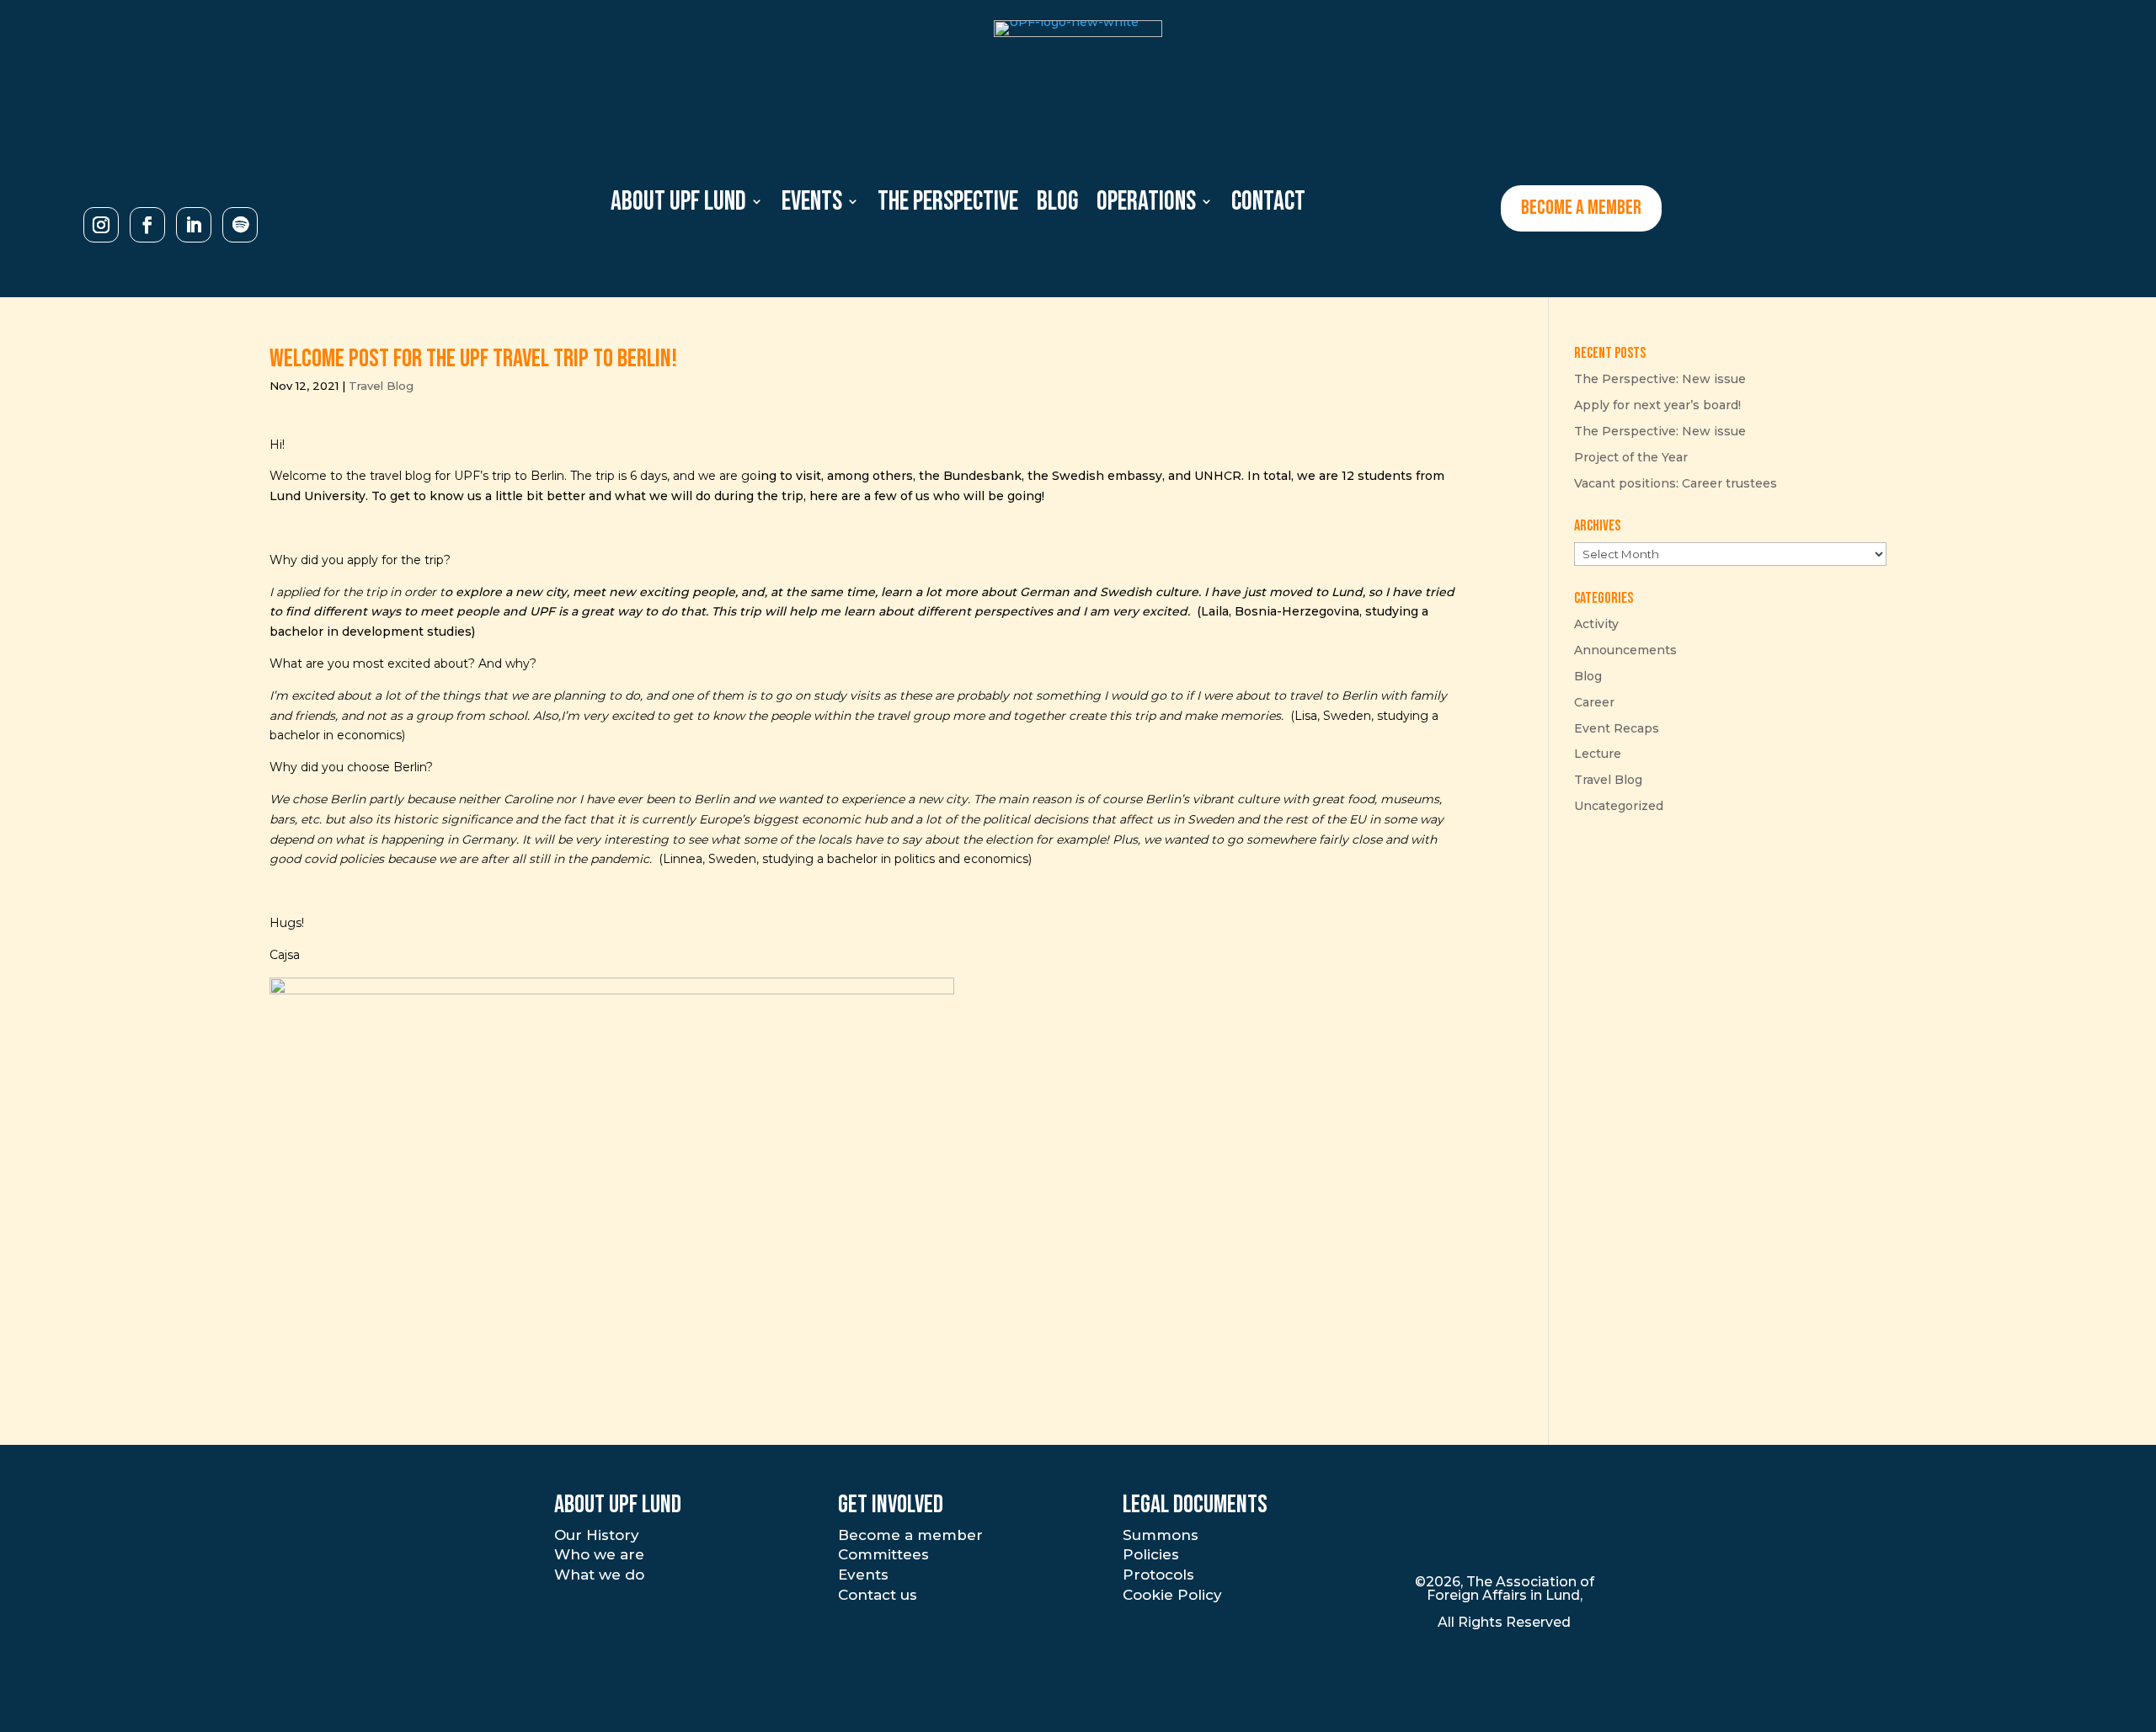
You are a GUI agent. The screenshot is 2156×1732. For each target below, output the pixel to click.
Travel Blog (381, 386)
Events (863, 1575)
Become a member (910, 1535)
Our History (597, 1535)
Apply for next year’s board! (1657, 405)
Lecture (1598, 754)
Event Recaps (1617, 728)
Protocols (1158, 1575)
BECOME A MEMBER (1581, 208)
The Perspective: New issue (1660, 379)
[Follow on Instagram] (101, 225)
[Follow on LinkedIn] (194, 225)
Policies (1151, 1554)
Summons (1161, 1535)
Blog (1588, 676)
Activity (1596, 624)
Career (1594, 702)
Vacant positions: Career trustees (1676, 483)
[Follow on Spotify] (240, 225)
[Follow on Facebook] (147, 225)
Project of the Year (1631, 457)
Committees (883, 1554)
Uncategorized (1619, 806)
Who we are (599, 1554)
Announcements (1625, 650)
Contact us (878, 1595)
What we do (599, 1575)
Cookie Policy (1172, 1595)
